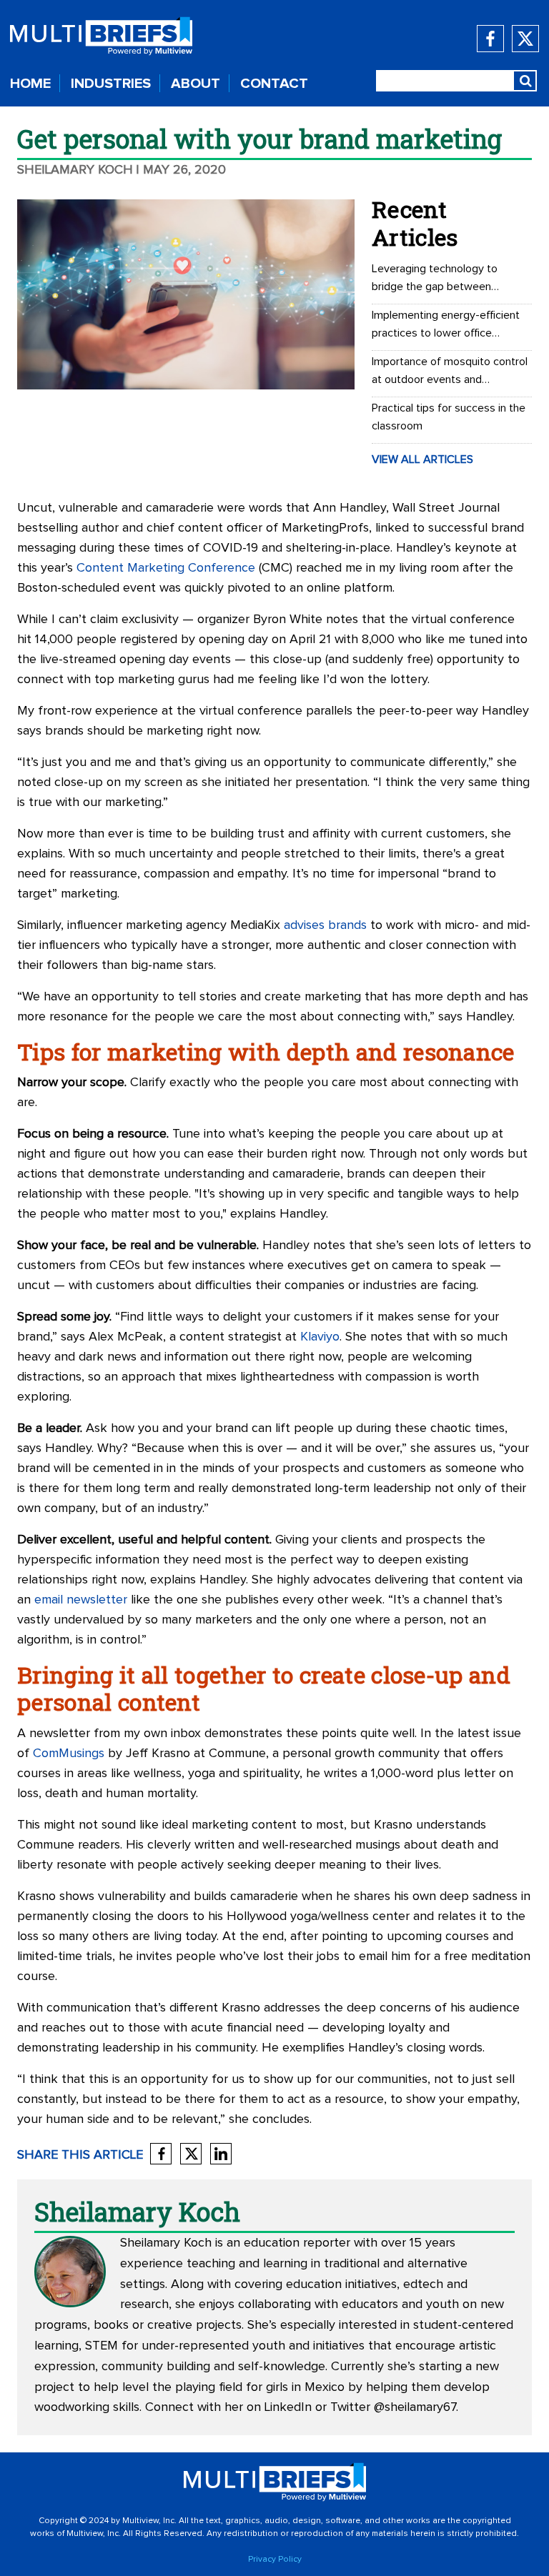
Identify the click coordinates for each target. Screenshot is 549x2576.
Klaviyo (320, 1337)
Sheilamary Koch (75, 170)
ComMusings (69, 1754)
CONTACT (274, 84)
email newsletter (81, 1600)
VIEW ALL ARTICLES (422, 459)
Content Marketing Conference (166, 568)
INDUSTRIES (111, 84)
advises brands (325, 925)
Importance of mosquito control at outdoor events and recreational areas (450, 372)
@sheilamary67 (415, 2407)
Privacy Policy (275, 2560)
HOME (30, 84)
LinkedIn (288, 2407)
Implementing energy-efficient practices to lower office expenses (446, 326)
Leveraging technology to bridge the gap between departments (435, 279)
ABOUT (196, 84)
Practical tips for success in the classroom (449, 417)
